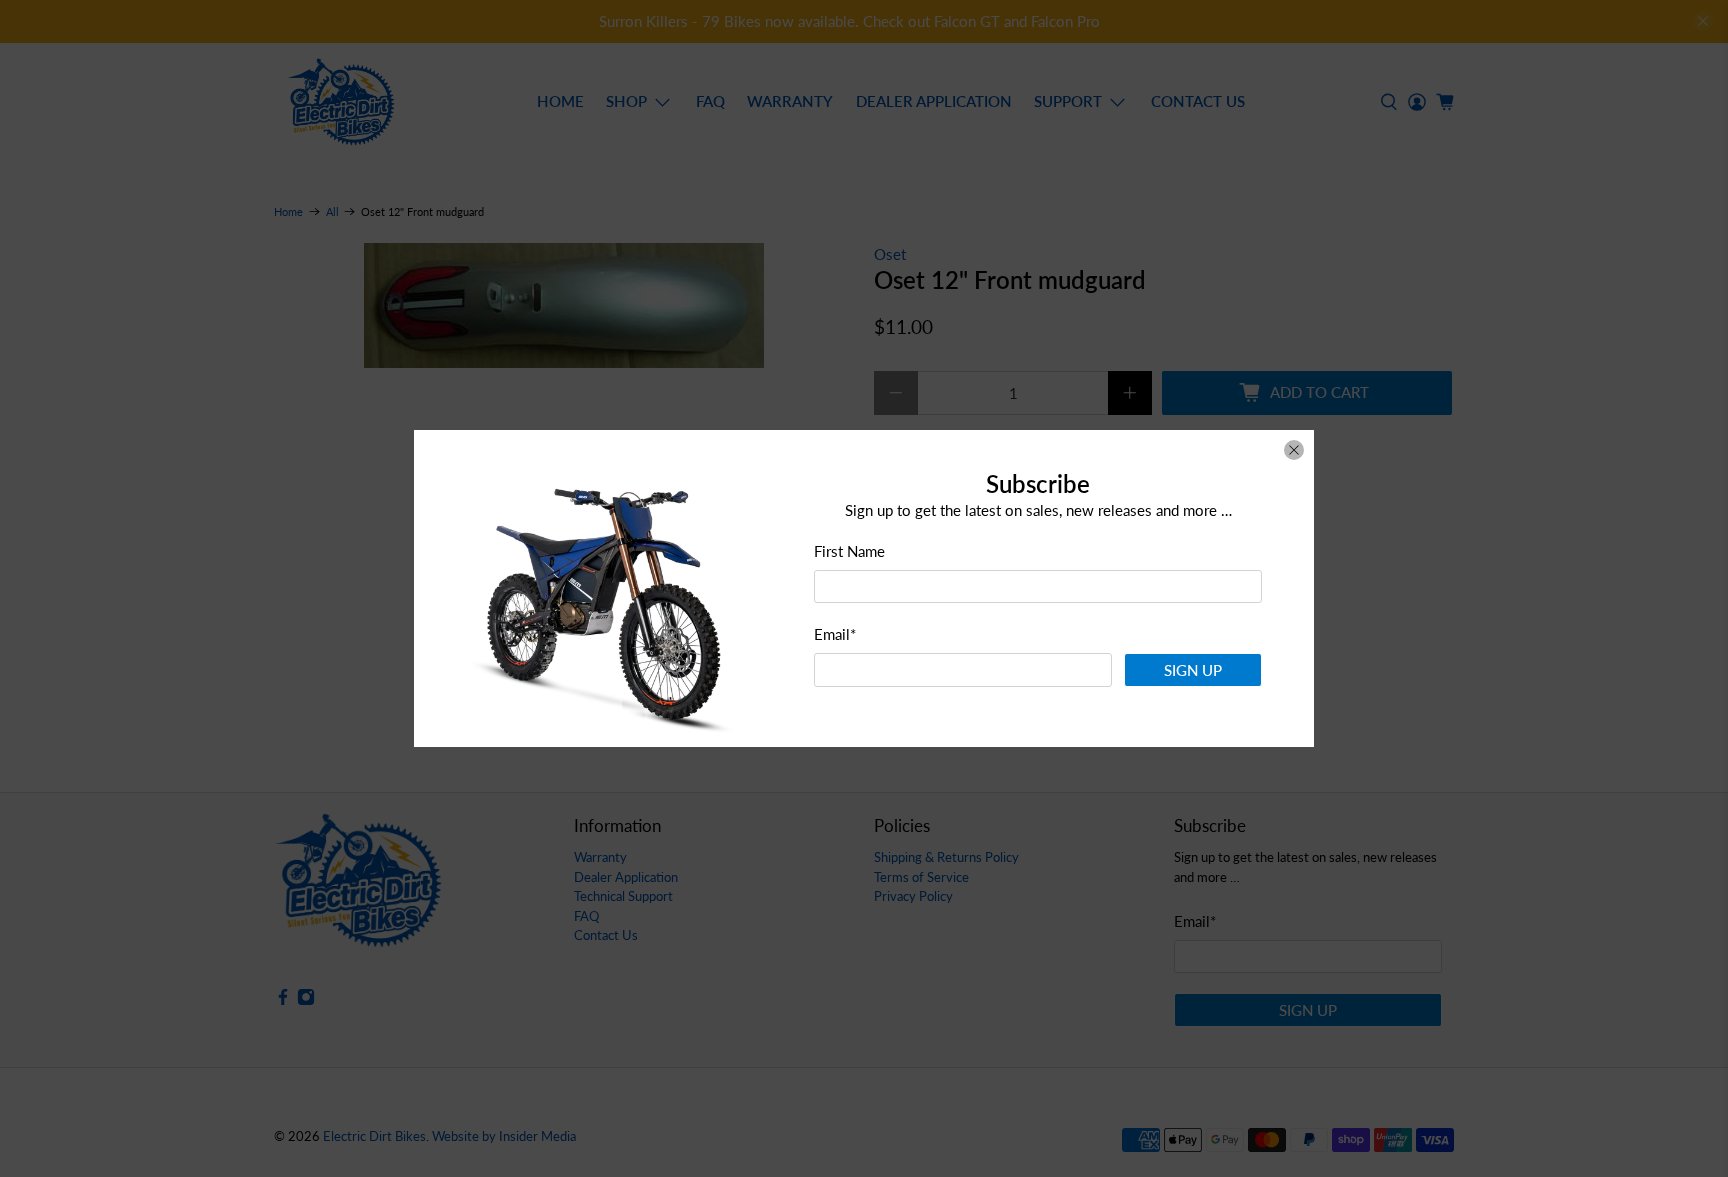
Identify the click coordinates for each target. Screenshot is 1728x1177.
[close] (1294, 450)
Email (835, 634)
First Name (849, 551)
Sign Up (1193, 670)
